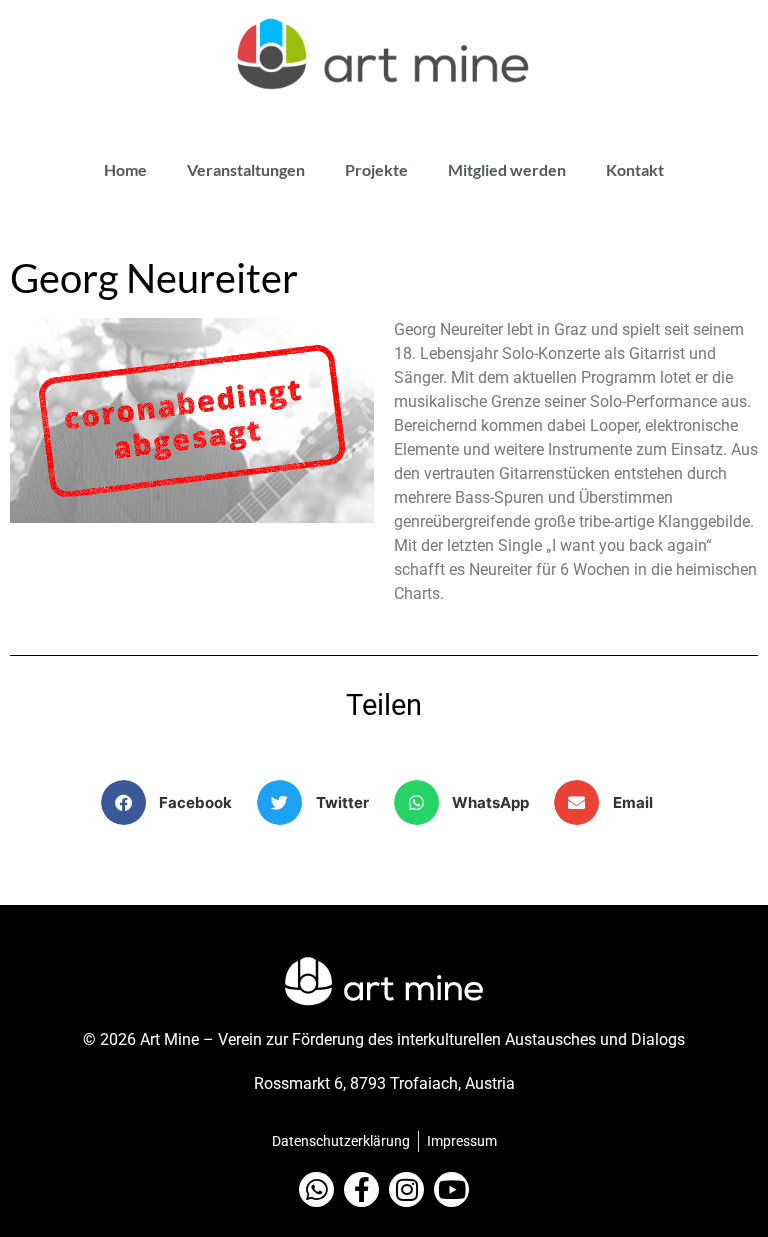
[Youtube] (451, 1189)
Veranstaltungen (246, 169)
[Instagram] (406, 1189)
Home (125, 169)
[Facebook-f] (361, 1189)
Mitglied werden (507, 169)
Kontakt (635, 169)
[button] (174, 802)
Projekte (376, 169)
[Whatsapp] (316, 1189)
